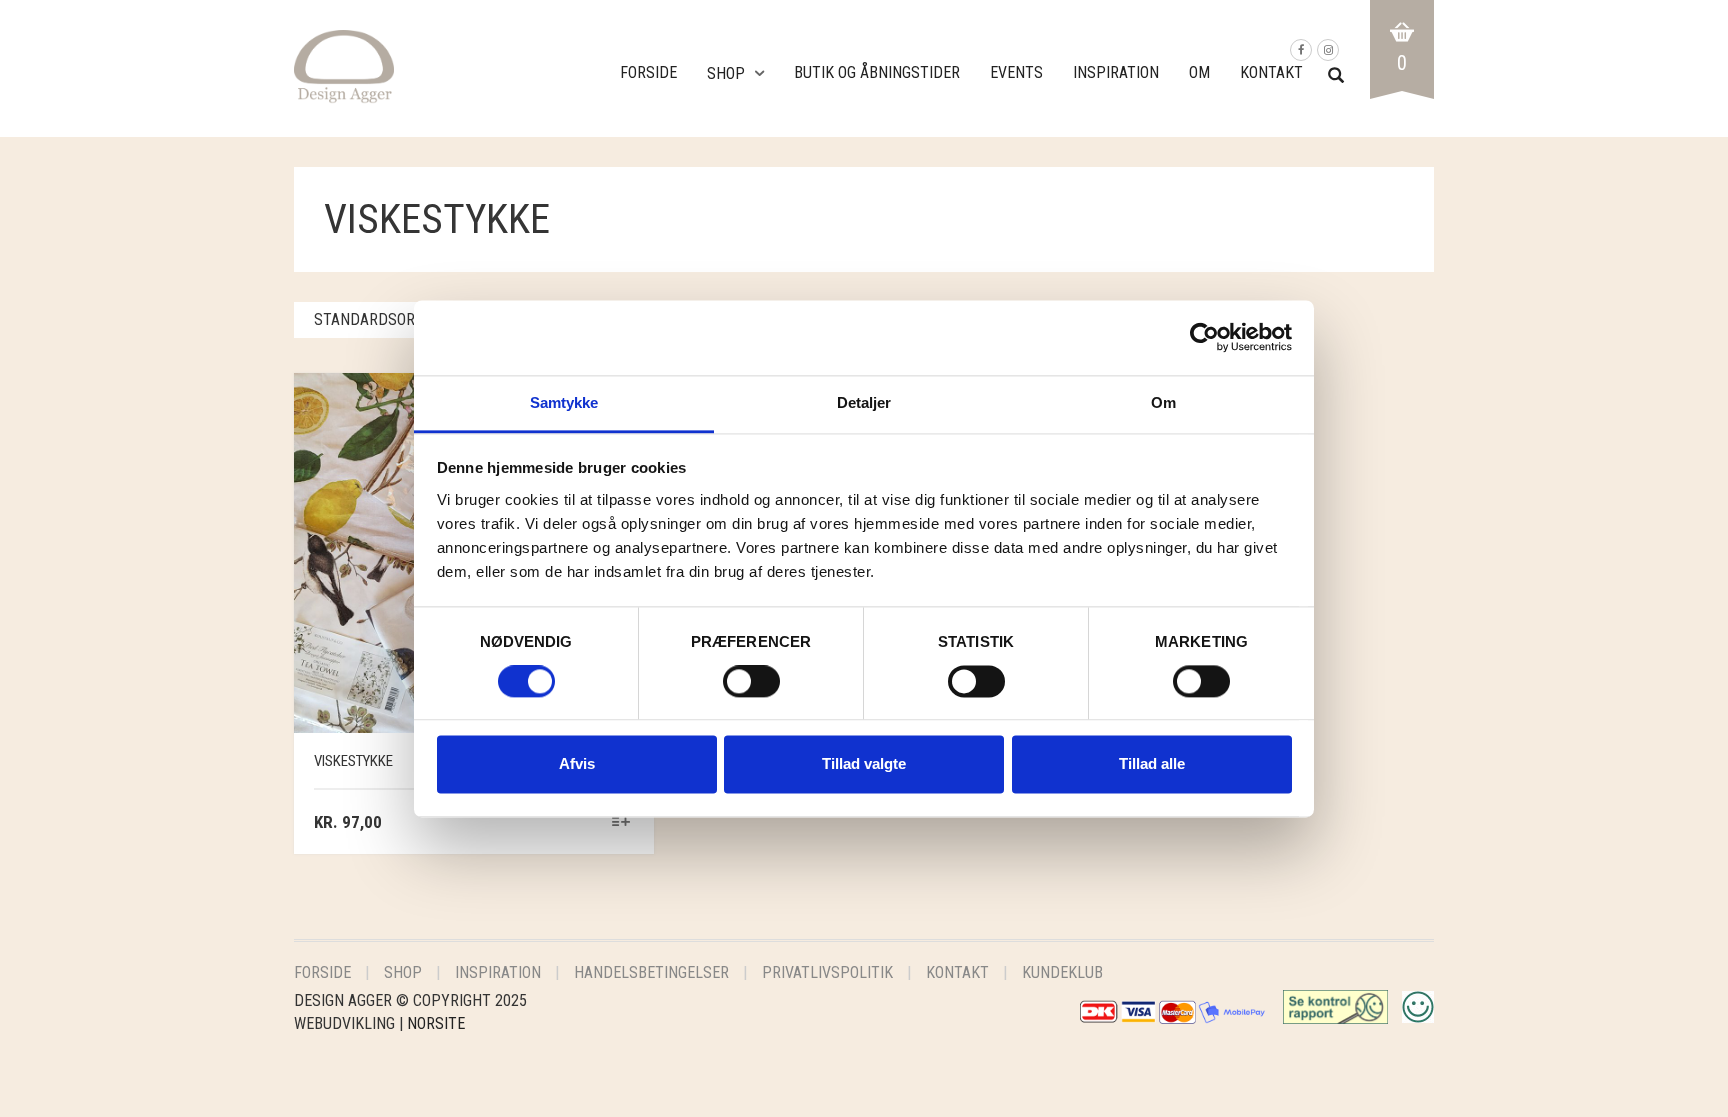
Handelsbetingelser (651, 972)
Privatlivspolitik (827, 972)
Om (1199, 72)
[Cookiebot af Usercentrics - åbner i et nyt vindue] (1204, 337)
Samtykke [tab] (564, 402)
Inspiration (1116, 72)
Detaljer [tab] (864, 402)
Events (1016, 72)
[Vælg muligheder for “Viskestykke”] (621, 823)
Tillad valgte (864, 764)
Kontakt (1271, 72)
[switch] (751, 686)
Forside (648, 72)
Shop (726, 73)
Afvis (577, 764)
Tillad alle (1152, 764)
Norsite (436, 1023)
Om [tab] (1163, 402)
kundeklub (1062, 972)
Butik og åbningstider (877, 72)
